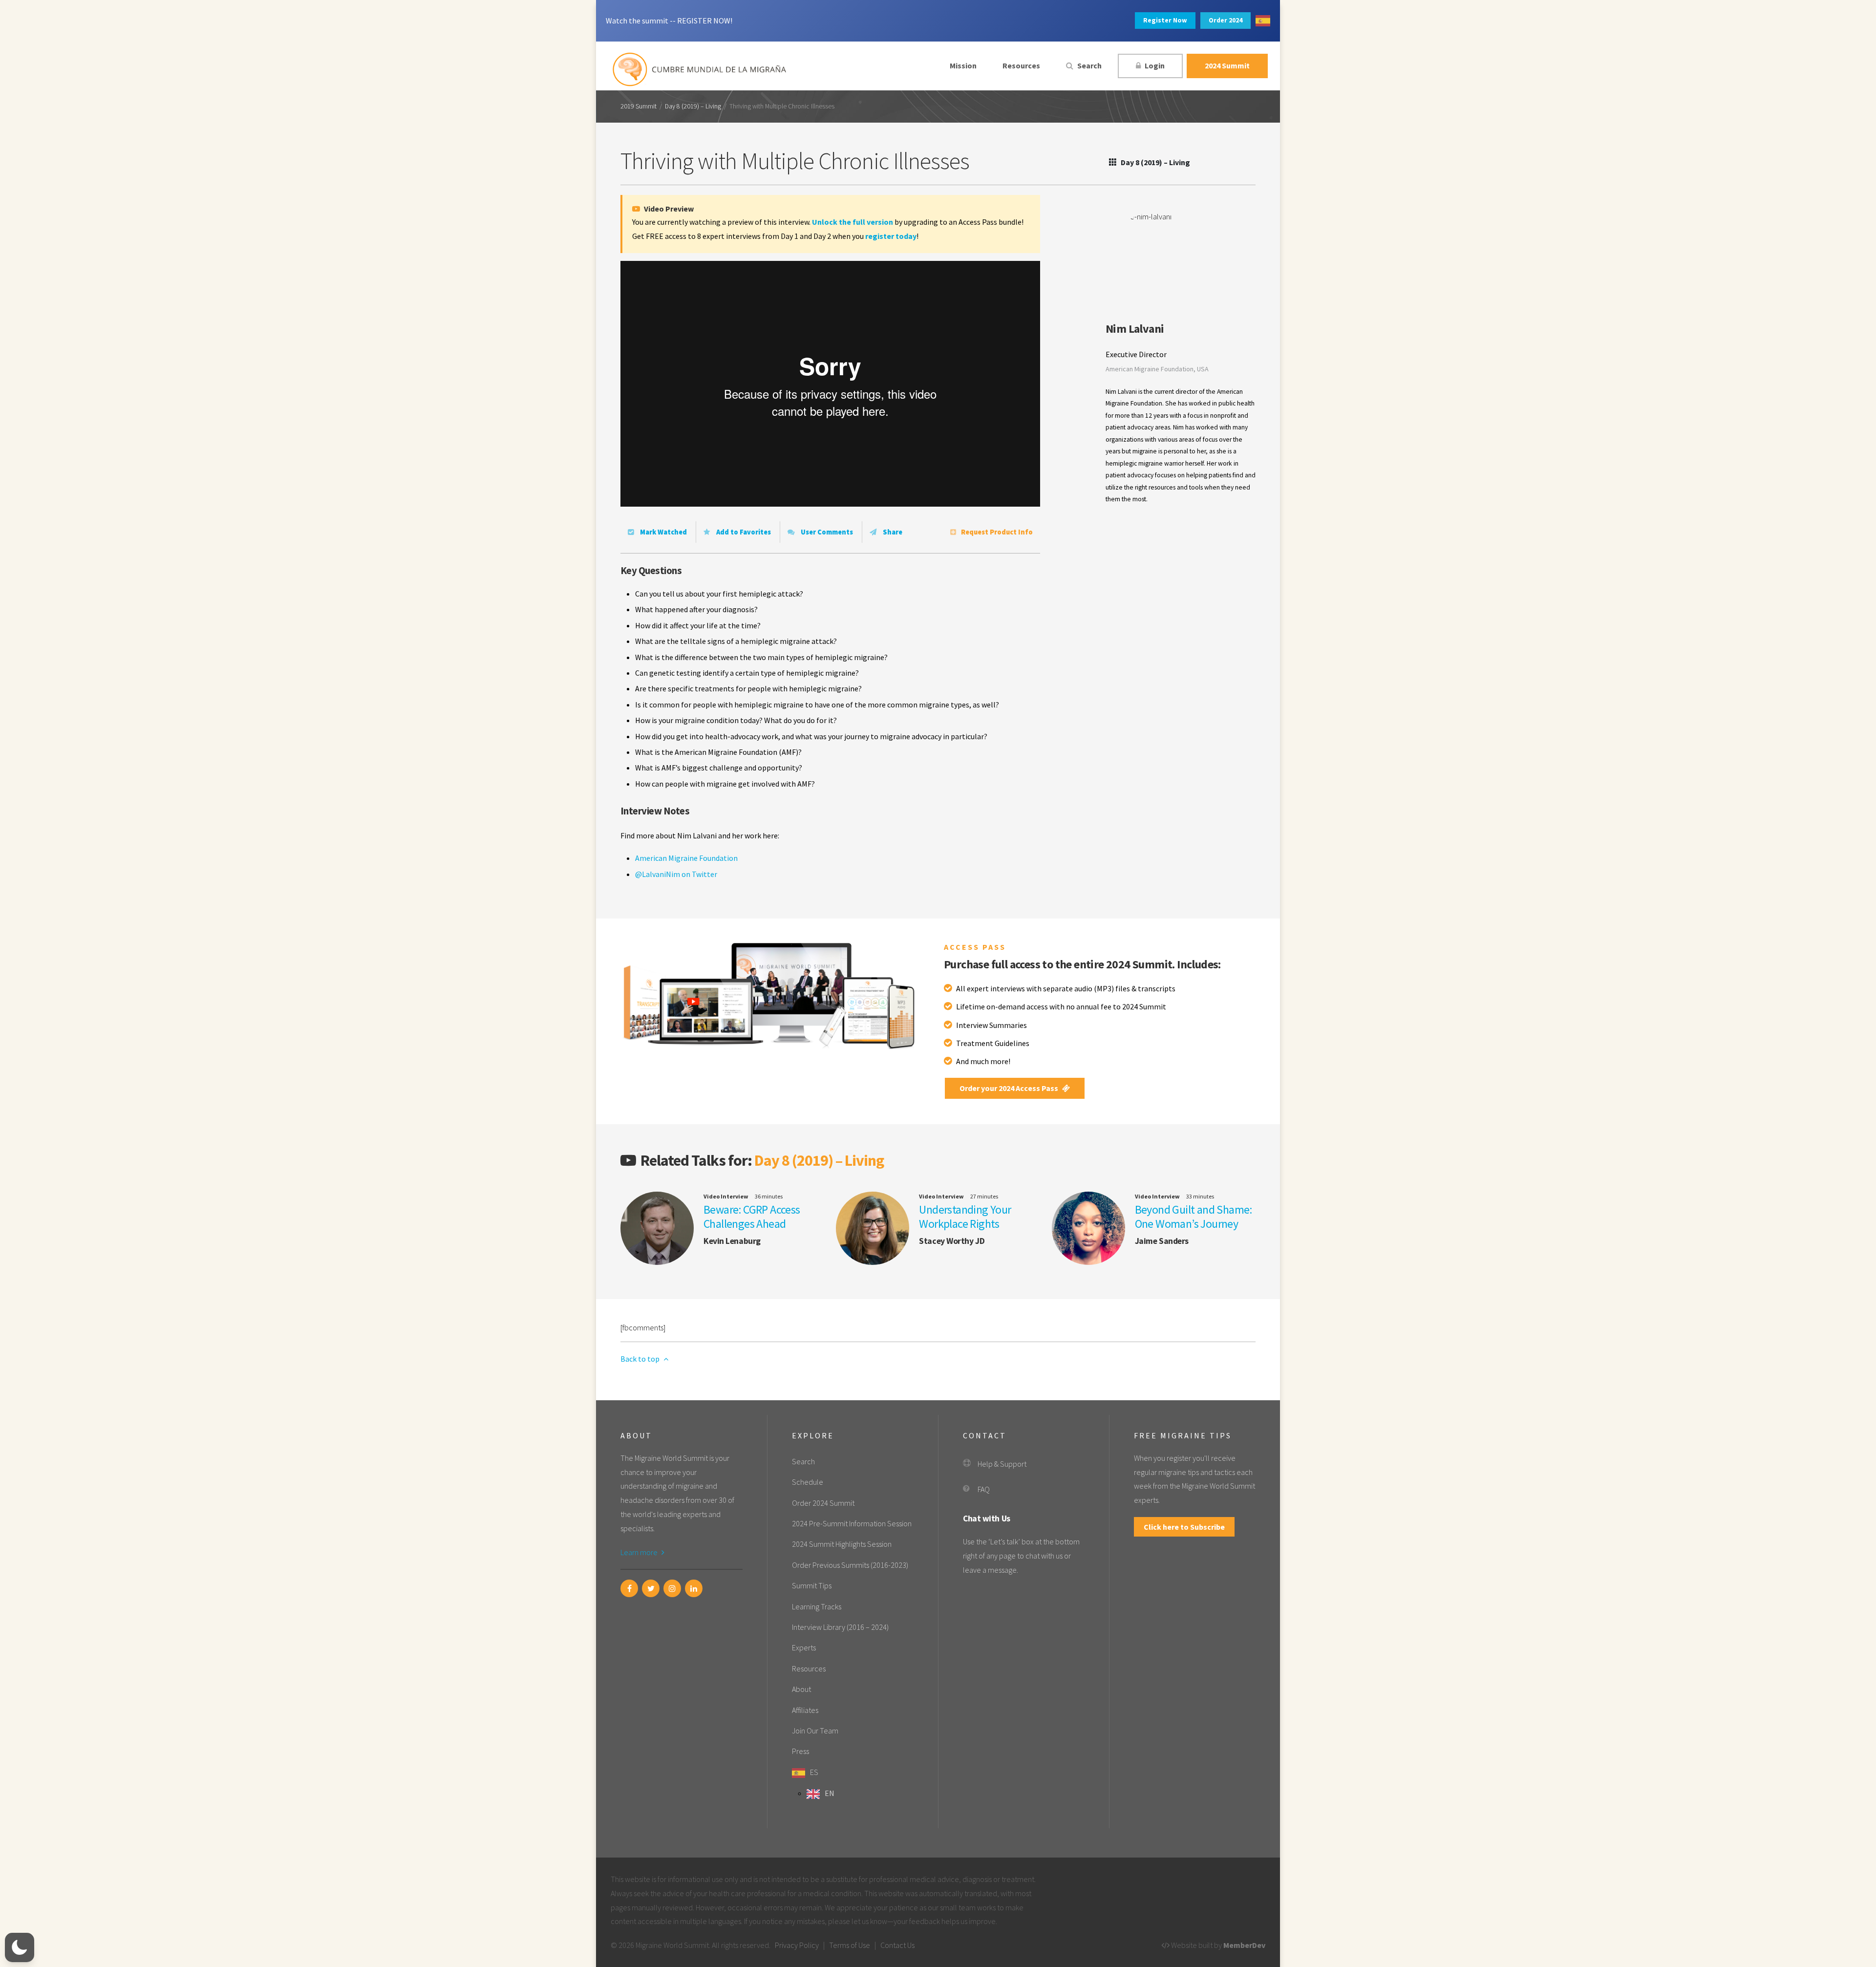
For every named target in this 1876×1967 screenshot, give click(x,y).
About (801, 1689)
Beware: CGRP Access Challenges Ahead (752, 1217)
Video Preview (668, 209)
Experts (804, 1647)
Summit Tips (812, 1585)
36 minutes (769, 1196)
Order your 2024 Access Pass (1010, 1088)
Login (1154, 65)
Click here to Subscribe (1184, 1527)
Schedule (808, 1482)
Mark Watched (663, 532)
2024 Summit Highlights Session (842, 1544)
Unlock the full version (853, 222)
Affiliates (805, 1710)
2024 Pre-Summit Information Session (852, 1523)
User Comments (826, 532)
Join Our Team (815, 1731)
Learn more (640, 1552)
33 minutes (1200, 1196)
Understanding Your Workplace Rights (965, 1217)
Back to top (641, 1359)
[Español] (1263, 21)
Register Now (1165, 20)
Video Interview (726, 1196)
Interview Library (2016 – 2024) (840, 1627)
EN (830, 1793)
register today (891, 236)
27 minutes (984, 1196)
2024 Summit (1227, 65)
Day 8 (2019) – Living (693, 107)
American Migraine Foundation (686, 858)
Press (800, 1751)
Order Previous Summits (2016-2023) (850, 1565)
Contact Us (897, 1945)
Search (1089, 65)
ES (814, 1772)
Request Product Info (997, 532)
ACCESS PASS (975, 947)
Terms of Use (850, 1945)
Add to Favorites (743, 532)
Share (892, 532)
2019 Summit (639, 107)
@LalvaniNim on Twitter (676, 874)
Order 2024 (1226, 20)
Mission (963, 65)
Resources (1021, 65)
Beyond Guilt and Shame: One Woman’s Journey (1194, 1217)
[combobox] (1263, 21)
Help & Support (1002, 1464)
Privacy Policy (797, 1945)
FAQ (984, 1489)
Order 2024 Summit (823, 1503)
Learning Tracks (817, 1606)
